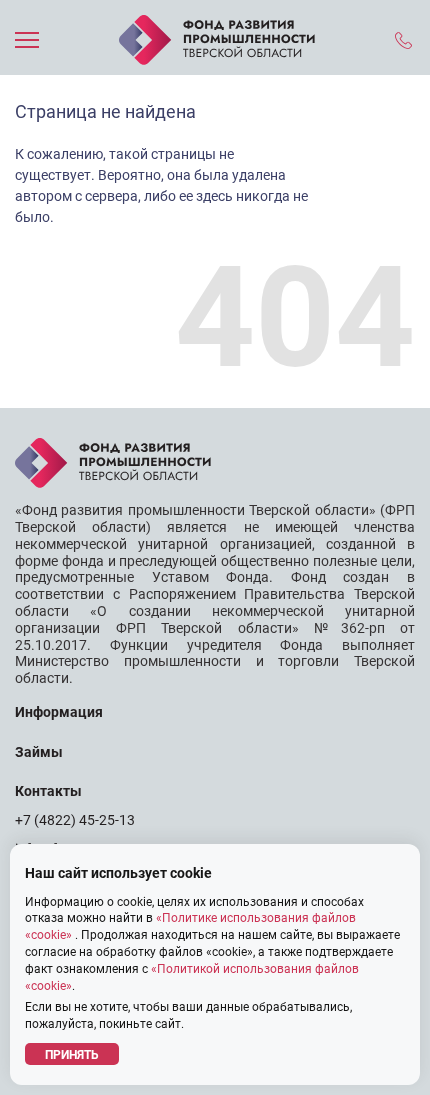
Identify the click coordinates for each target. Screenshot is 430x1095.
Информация (59, 712)
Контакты (48, 791)
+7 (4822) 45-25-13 (75, 820)
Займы (39, 752)
